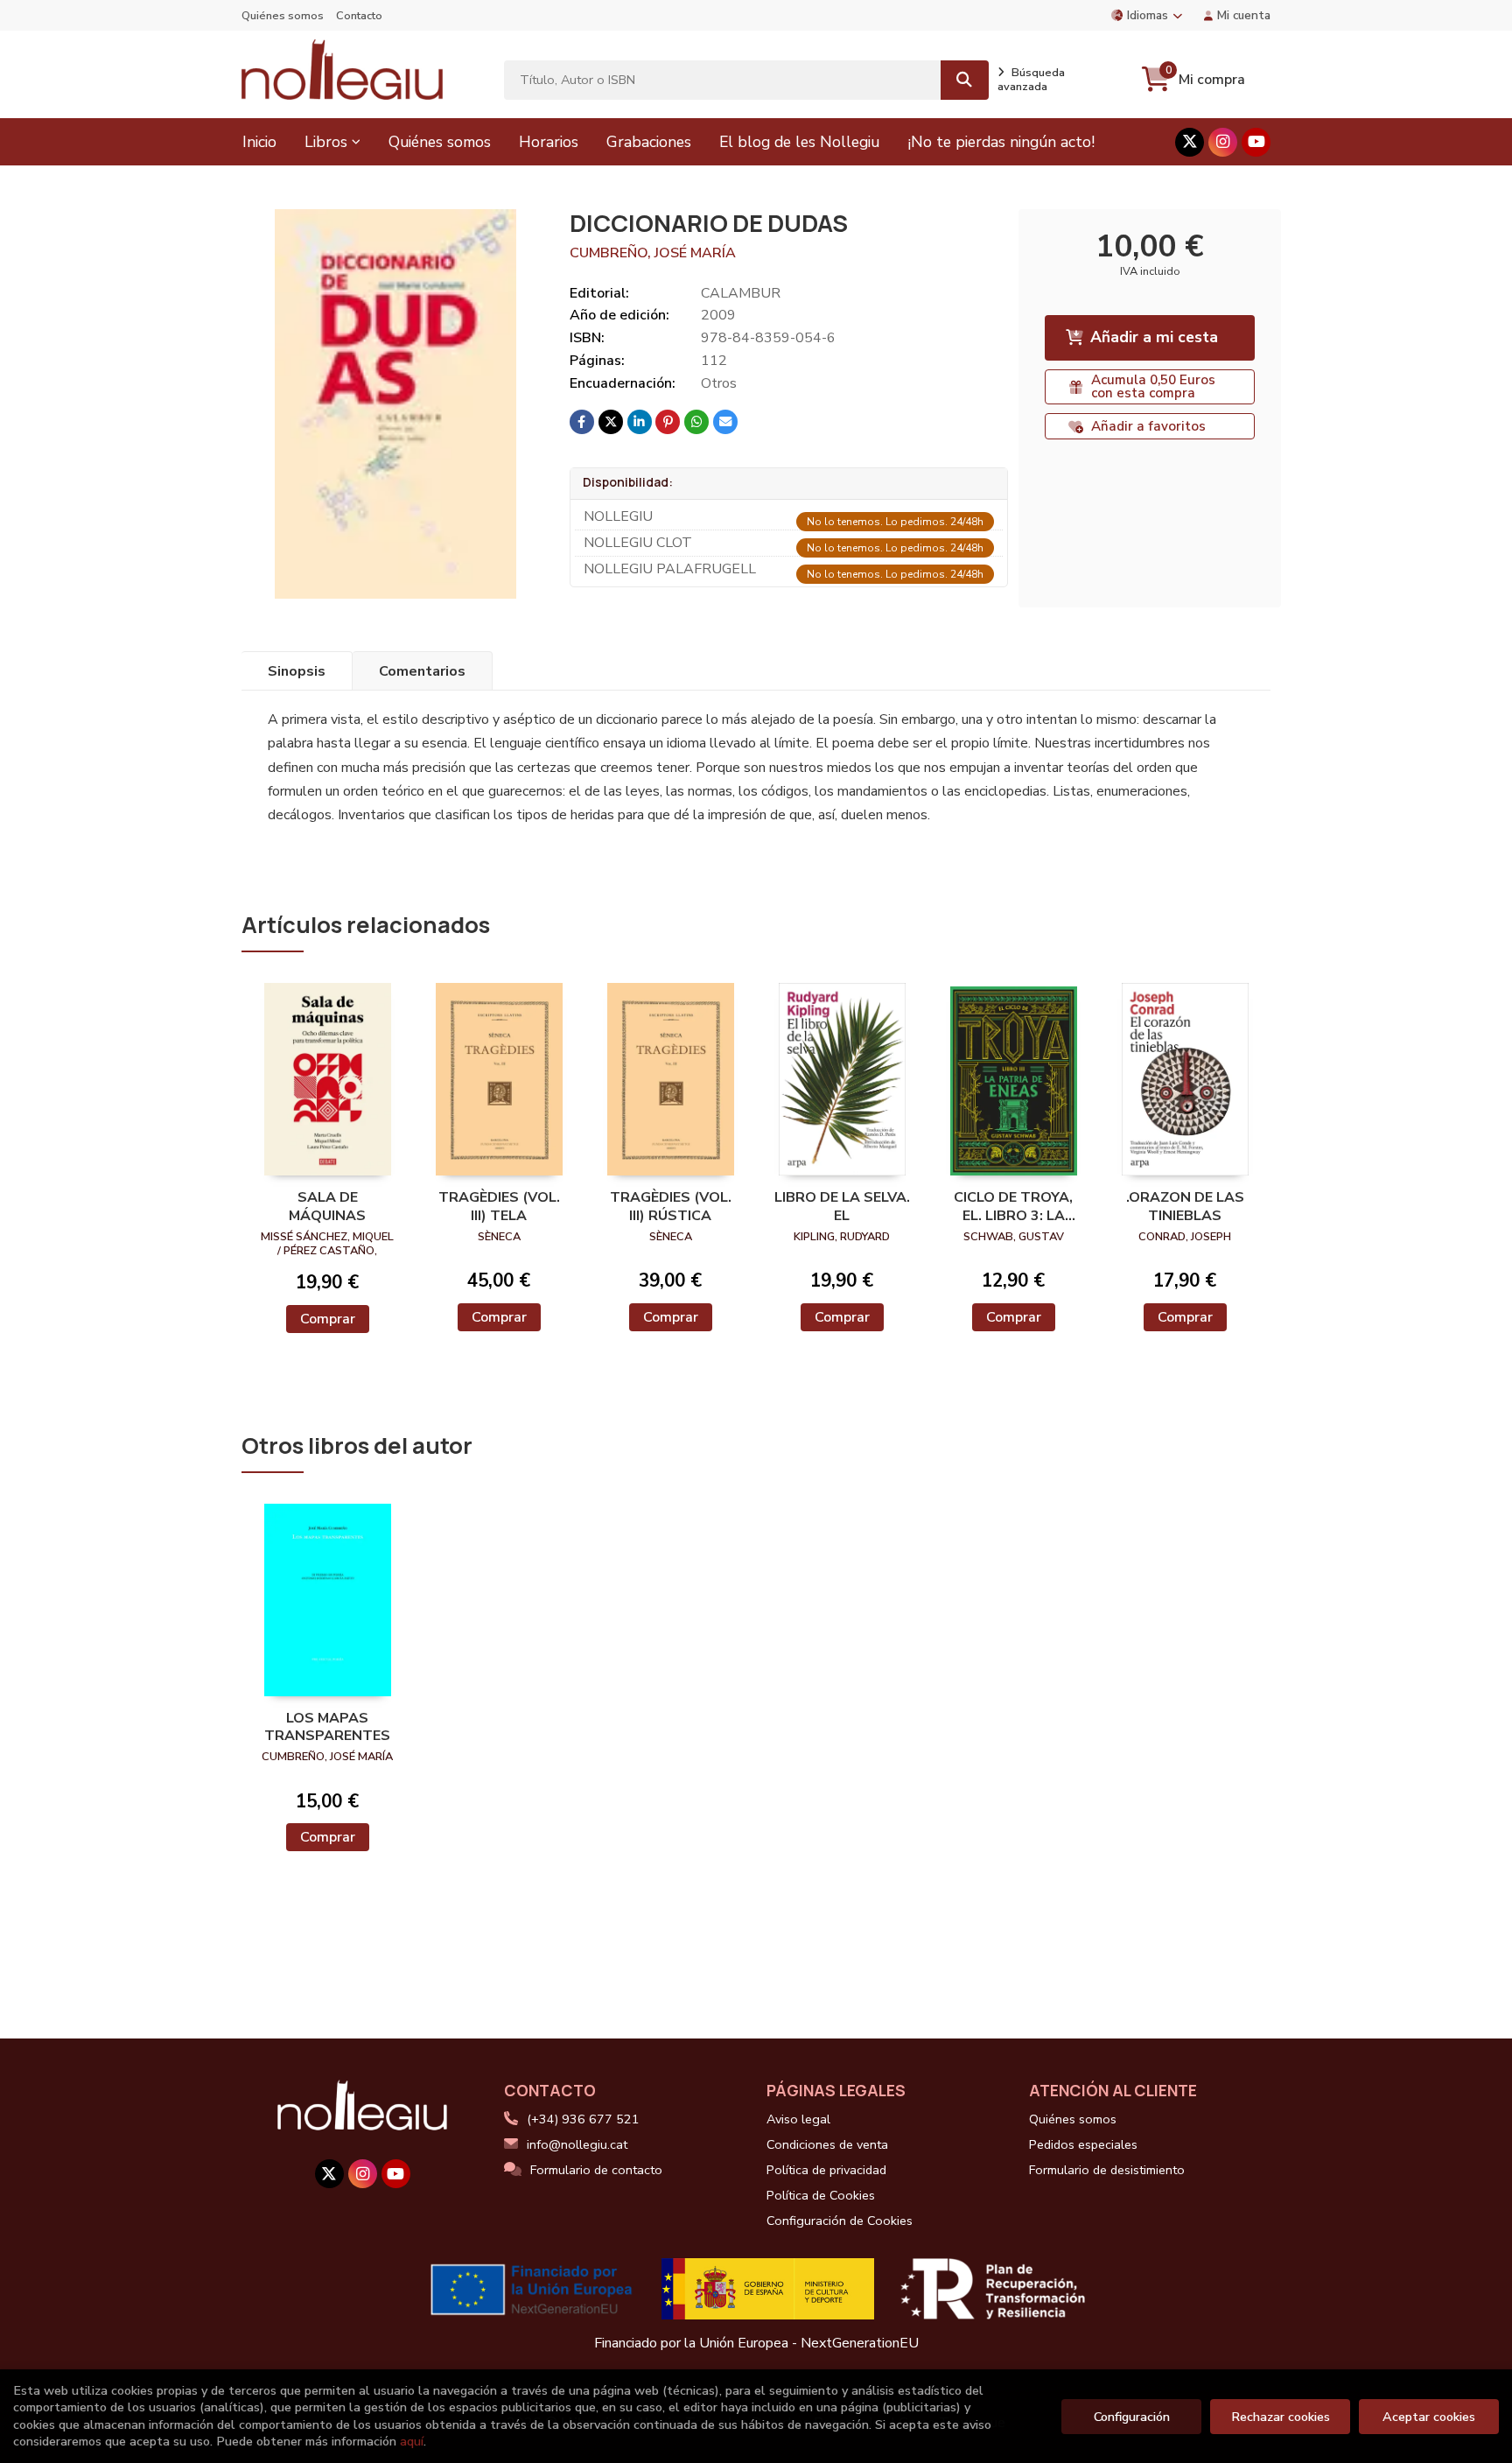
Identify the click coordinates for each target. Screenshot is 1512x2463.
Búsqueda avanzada (1031, 80)
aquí (412, 2441)
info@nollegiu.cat (577, 2144)
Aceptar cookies (1429, 2417)
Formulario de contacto (596, 2170)
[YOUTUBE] (1256, 142)
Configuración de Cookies (840, 2221)
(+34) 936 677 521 (583, 2119)
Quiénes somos (283, 16)
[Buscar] (965, 80)
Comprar (328, 1319)
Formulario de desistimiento (1107, 2170)
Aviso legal (798, 2119)
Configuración (1132, 2417)
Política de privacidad (826, 2170)
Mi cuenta (1244, 15)
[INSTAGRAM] (1223, 142)
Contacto (359, 16)
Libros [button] (326, 142)
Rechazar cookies (1281, 2417)
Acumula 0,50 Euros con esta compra (1153, 386)
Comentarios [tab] (422, 671)
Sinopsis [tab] (297, 671)
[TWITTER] (1190, 142)
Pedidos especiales (1083, 2144)
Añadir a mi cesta (1154, 337)
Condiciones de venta (827, 2144)
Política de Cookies (821, 2195)
